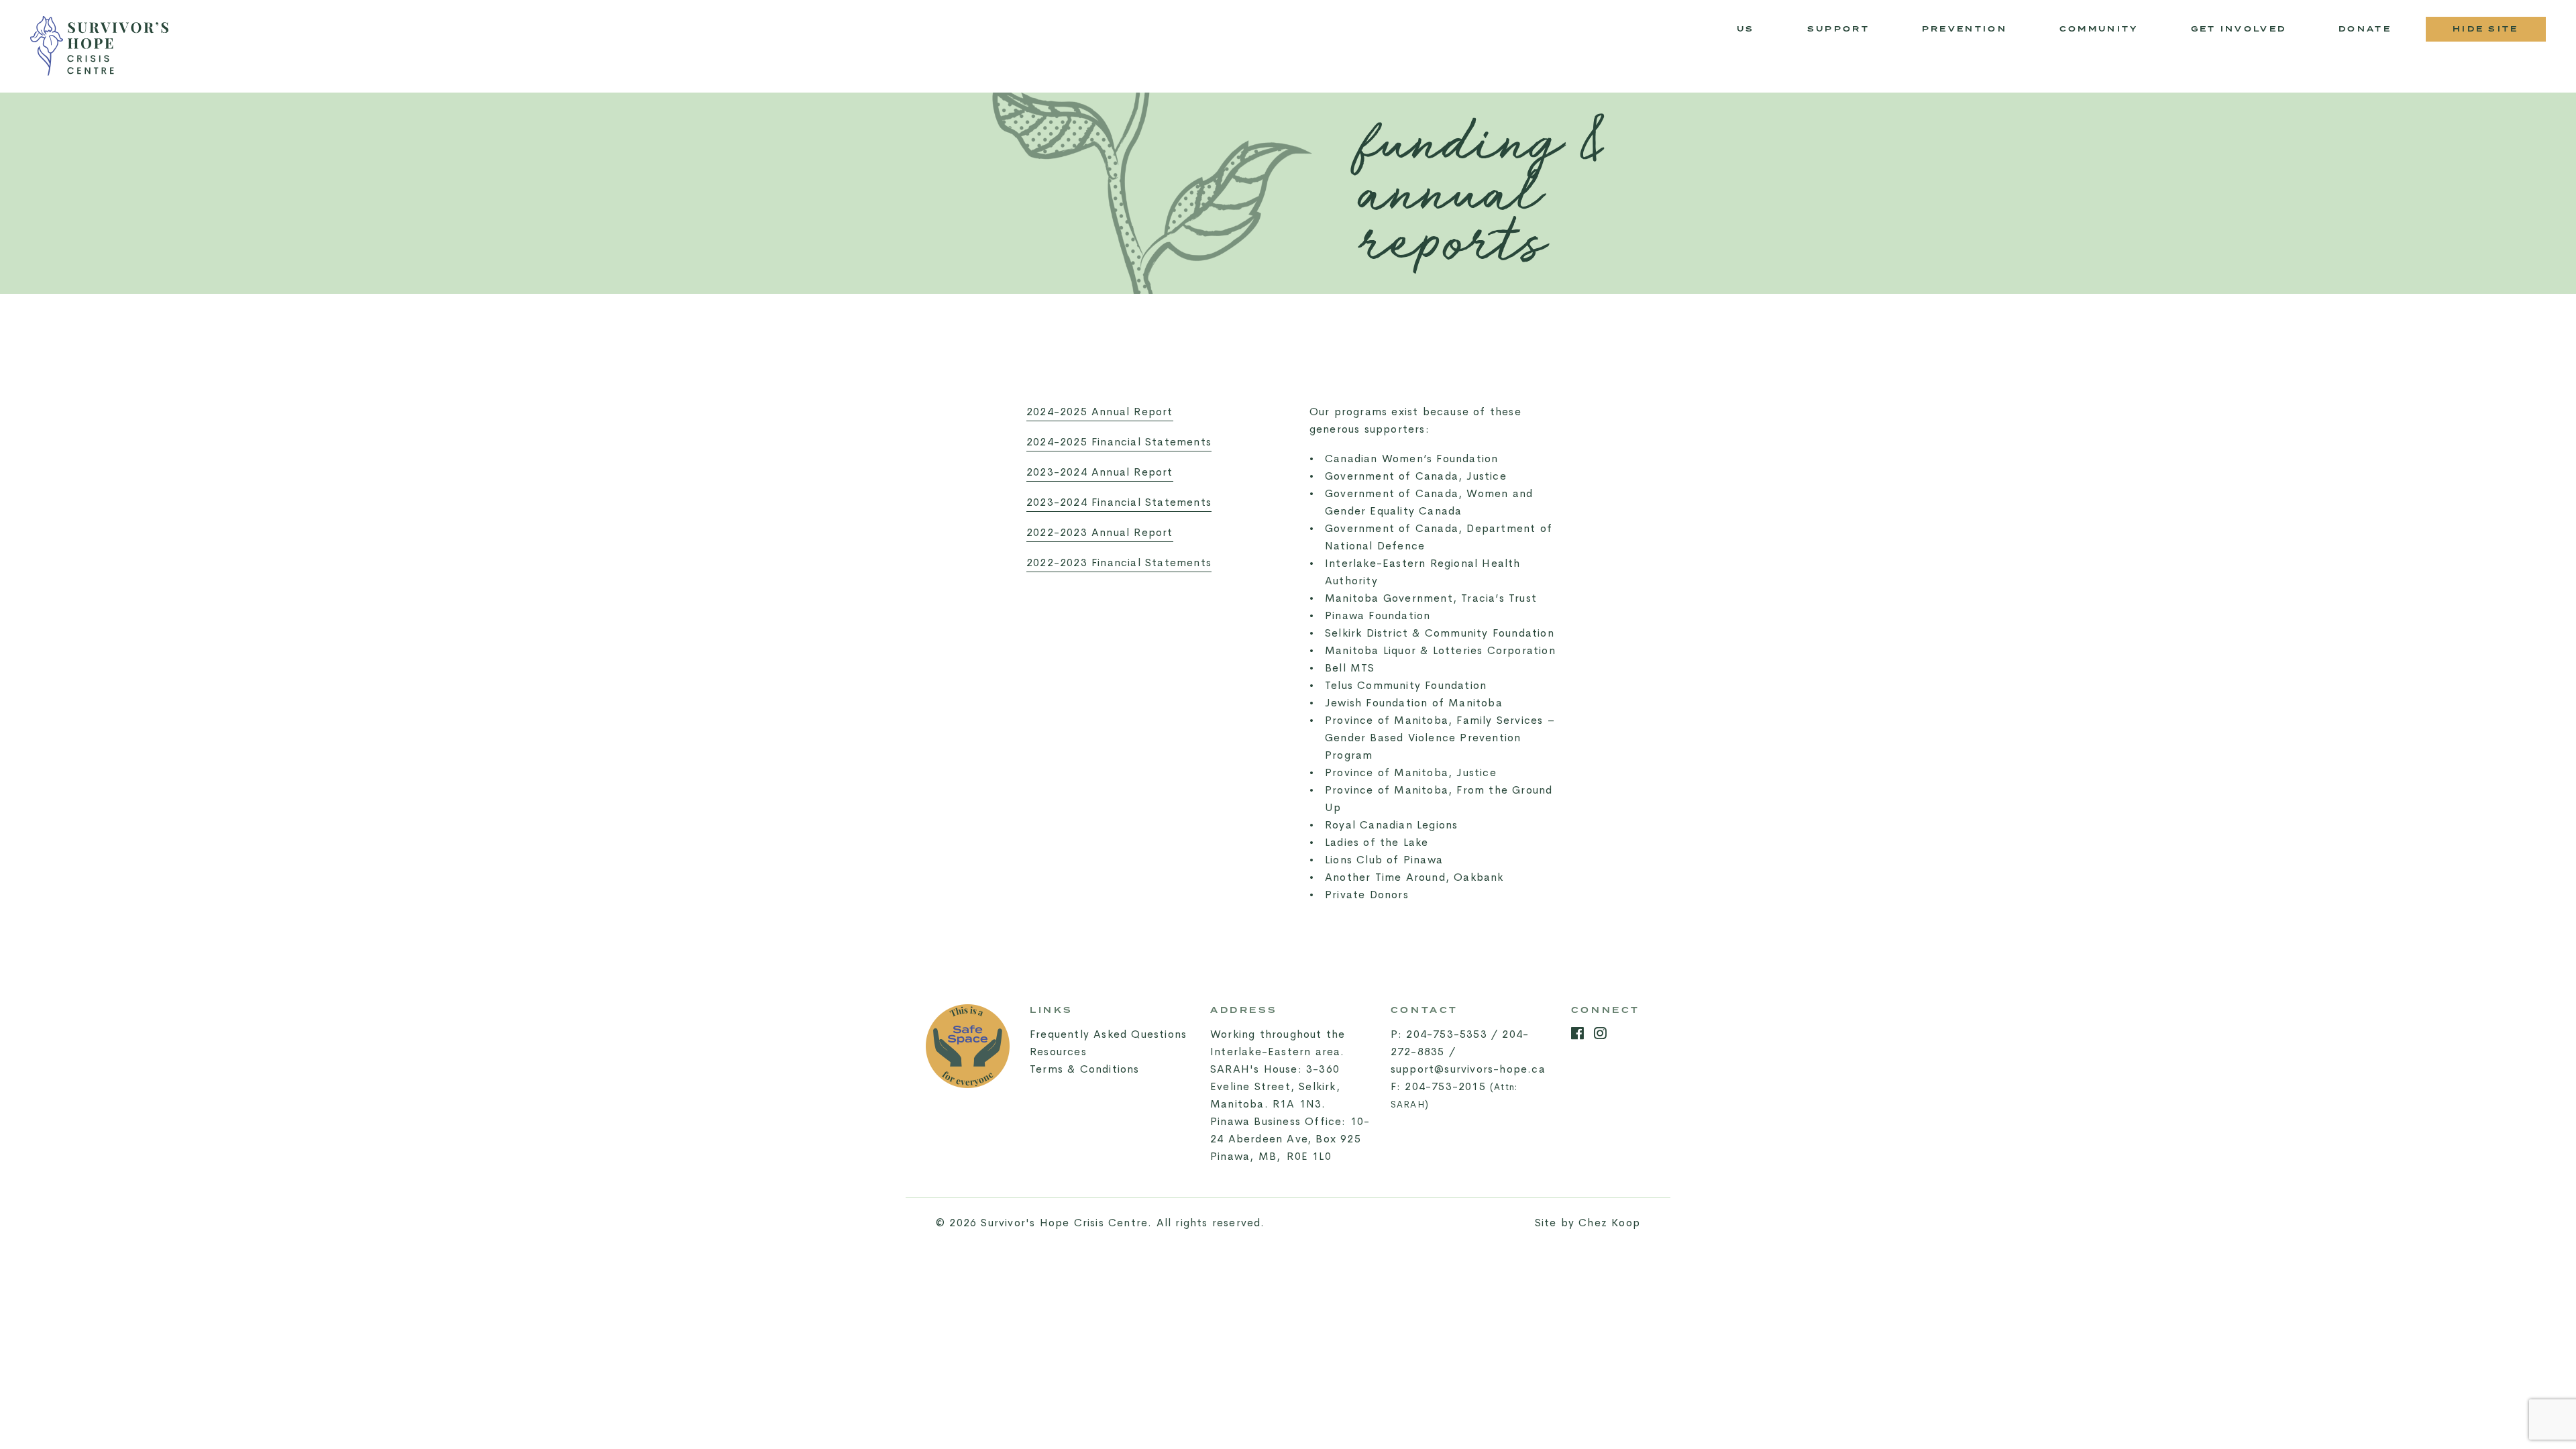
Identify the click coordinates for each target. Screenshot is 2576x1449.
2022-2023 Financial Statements (1119, 562)
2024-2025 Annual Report (1100, 412)
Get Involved (2239, 29)
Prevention (1977, 33)
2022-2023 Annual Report (1100, 532)
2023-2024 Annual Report (1100, 472)
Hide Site (2486, 29)
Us (1746, 29)
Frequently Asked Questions (1108, 1034)
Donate (2365, 29)
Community (2111, 33)
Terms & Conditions (1085, 1069)
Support (1838, 29)
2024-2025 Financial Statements (1119, 442)
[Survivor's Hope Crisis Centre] (99, 46)
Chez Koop (1609, 1223)
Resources (1058, 1052)
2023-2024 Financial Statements (1119, 502)
